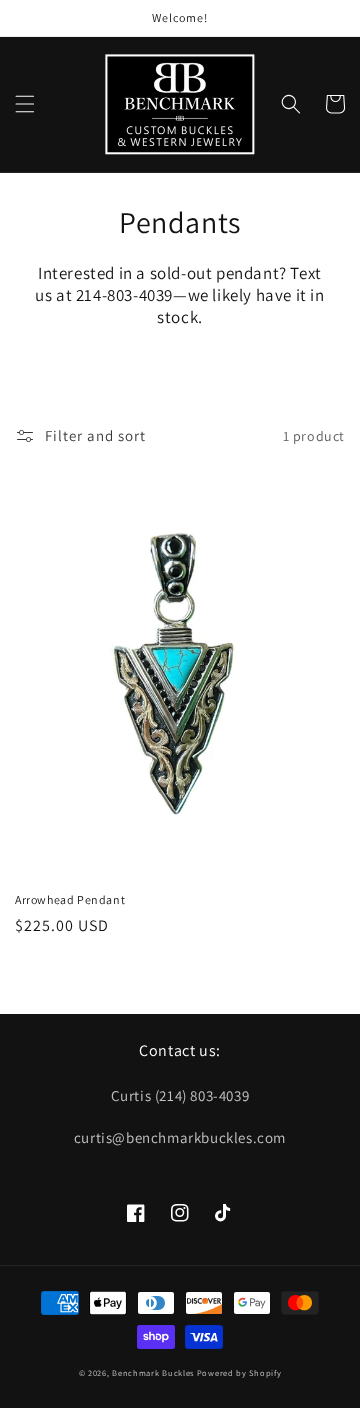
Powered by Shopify (239, 1372)
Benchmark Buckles (153, 1372)
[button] (25, 104)
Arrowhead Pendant (70, 899)
